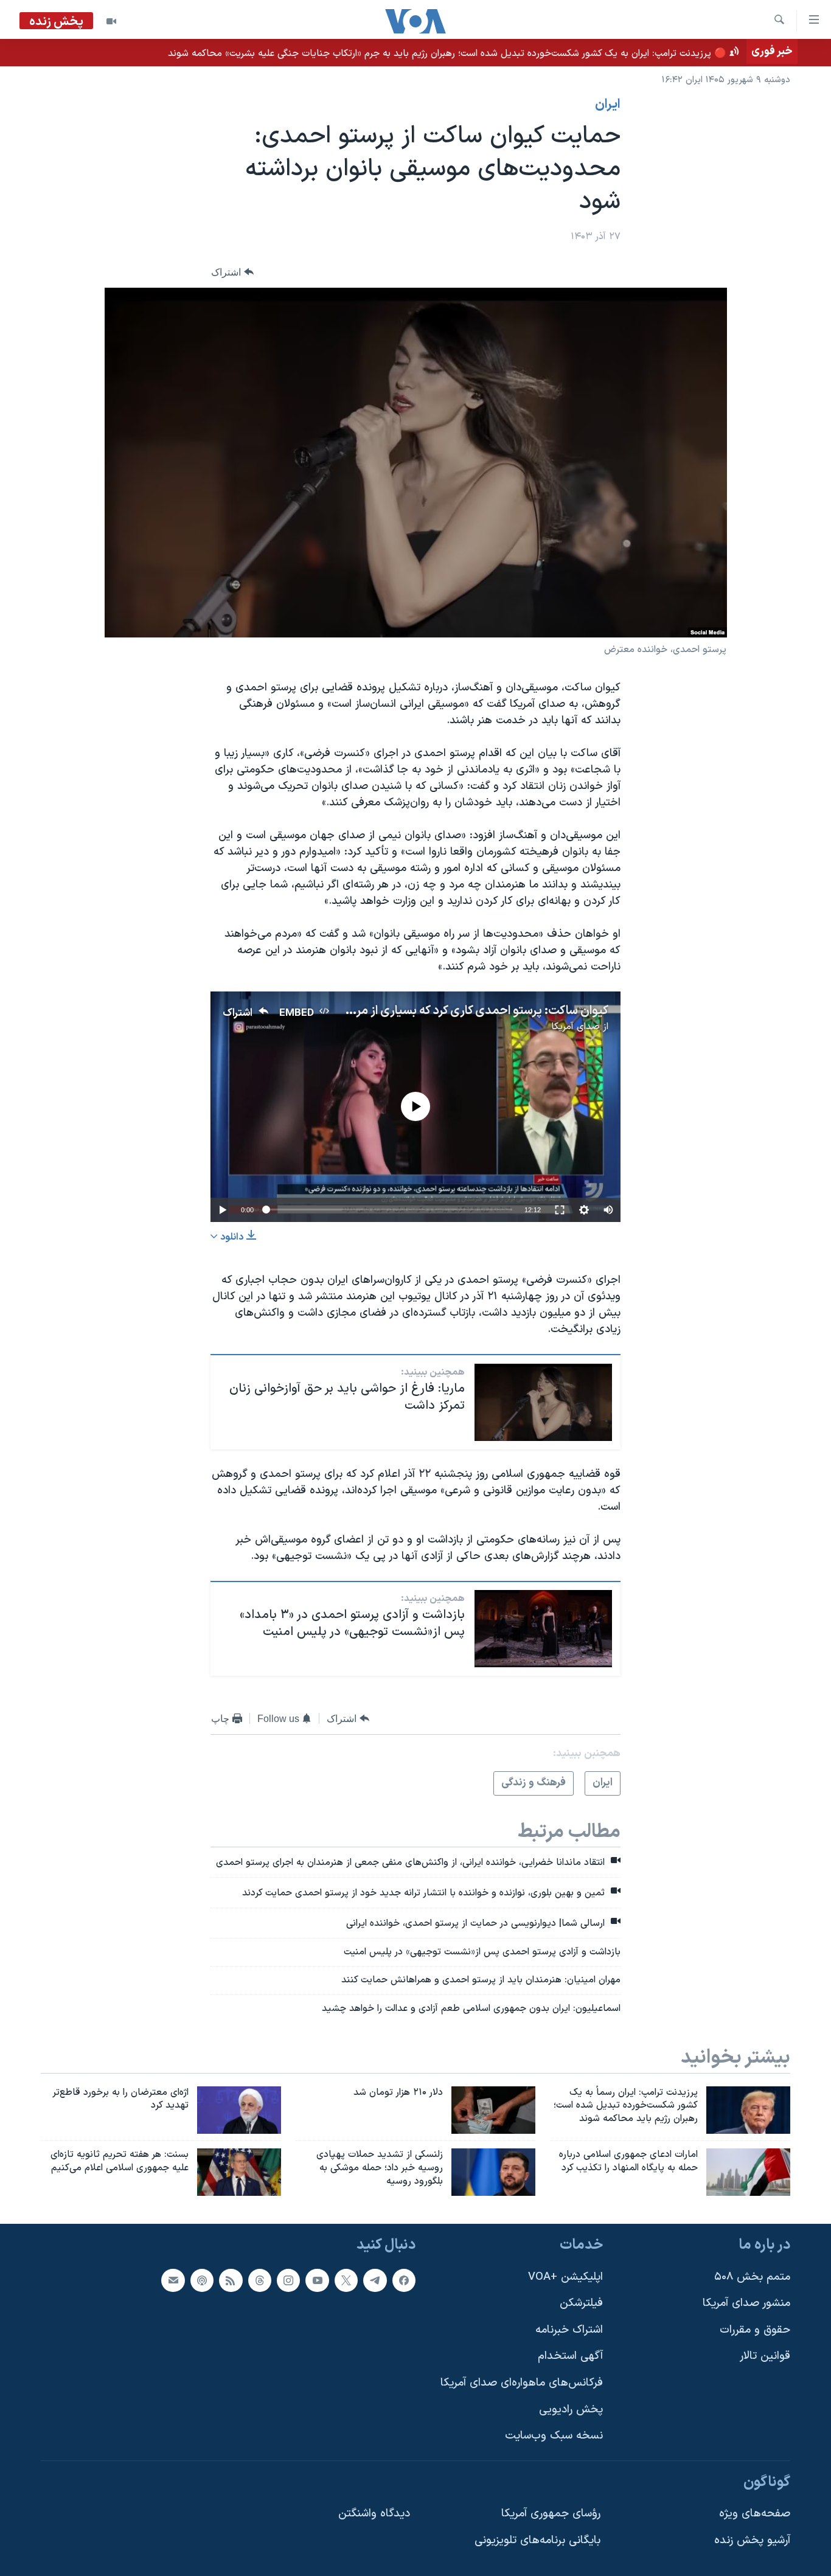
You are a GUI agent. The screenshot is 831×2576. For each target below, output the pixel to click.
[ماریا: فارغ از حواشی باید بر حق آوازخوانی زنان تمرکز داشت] (543, 1402)
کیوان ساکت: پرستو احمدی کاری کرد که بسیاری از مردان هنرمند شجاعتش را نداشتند (404, 1011)
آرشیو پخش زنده (752, 2540)
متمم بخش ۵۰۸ (752, 2276)
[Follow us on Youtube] (317, 2280)
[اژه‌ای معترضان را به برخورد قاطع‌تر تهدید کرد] (239, 2110)
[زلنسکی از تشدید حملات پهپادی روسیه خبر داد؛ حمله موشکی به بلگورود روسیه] (493, 2172)
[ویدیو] (111, 21)
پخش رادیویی (571, 2410)
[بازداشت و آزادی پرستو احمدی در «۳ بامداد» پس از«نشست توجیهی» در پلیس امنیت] (543, 1629)
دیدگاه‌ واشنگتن (374, 2514)
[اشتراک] (173, 2280)
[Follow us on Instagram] (288, 2280)
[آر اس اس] (231, 2280)
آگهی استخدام (570, 2356)
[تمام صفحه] (560, 1210)
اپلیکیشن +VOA (565, 2276)
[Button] (232, 272)
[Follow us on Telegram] (375, 2280)
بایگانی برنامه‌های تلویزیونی (537, 2540)
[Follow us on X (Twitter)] (346, 2280)
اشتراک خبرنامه (569, 2330)
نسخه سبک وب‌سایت (554, 2436)
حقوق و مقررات (755, 2330)
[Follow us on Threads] (260, 2280)
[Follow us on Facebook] (404, 2280)
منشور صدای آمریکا (746, 2303)
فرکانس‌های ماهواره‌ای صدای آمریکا (522, 2383)
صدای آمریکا (575, 1027)
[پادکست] (202, 2280)
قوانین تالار (765, 2356)
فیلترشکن (581, 2303)
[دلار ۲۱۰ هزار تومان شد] (493, 2110)
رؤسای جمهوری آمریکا (551, 2514)
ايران (608, 105)
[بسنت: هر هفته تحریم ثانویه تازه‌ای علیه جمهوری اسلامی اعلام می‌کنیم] (239, 2172)
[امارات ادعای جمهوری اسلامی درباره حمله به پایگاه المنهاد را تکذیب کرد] (748, 2172)
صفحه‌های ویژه (755, 2514)
